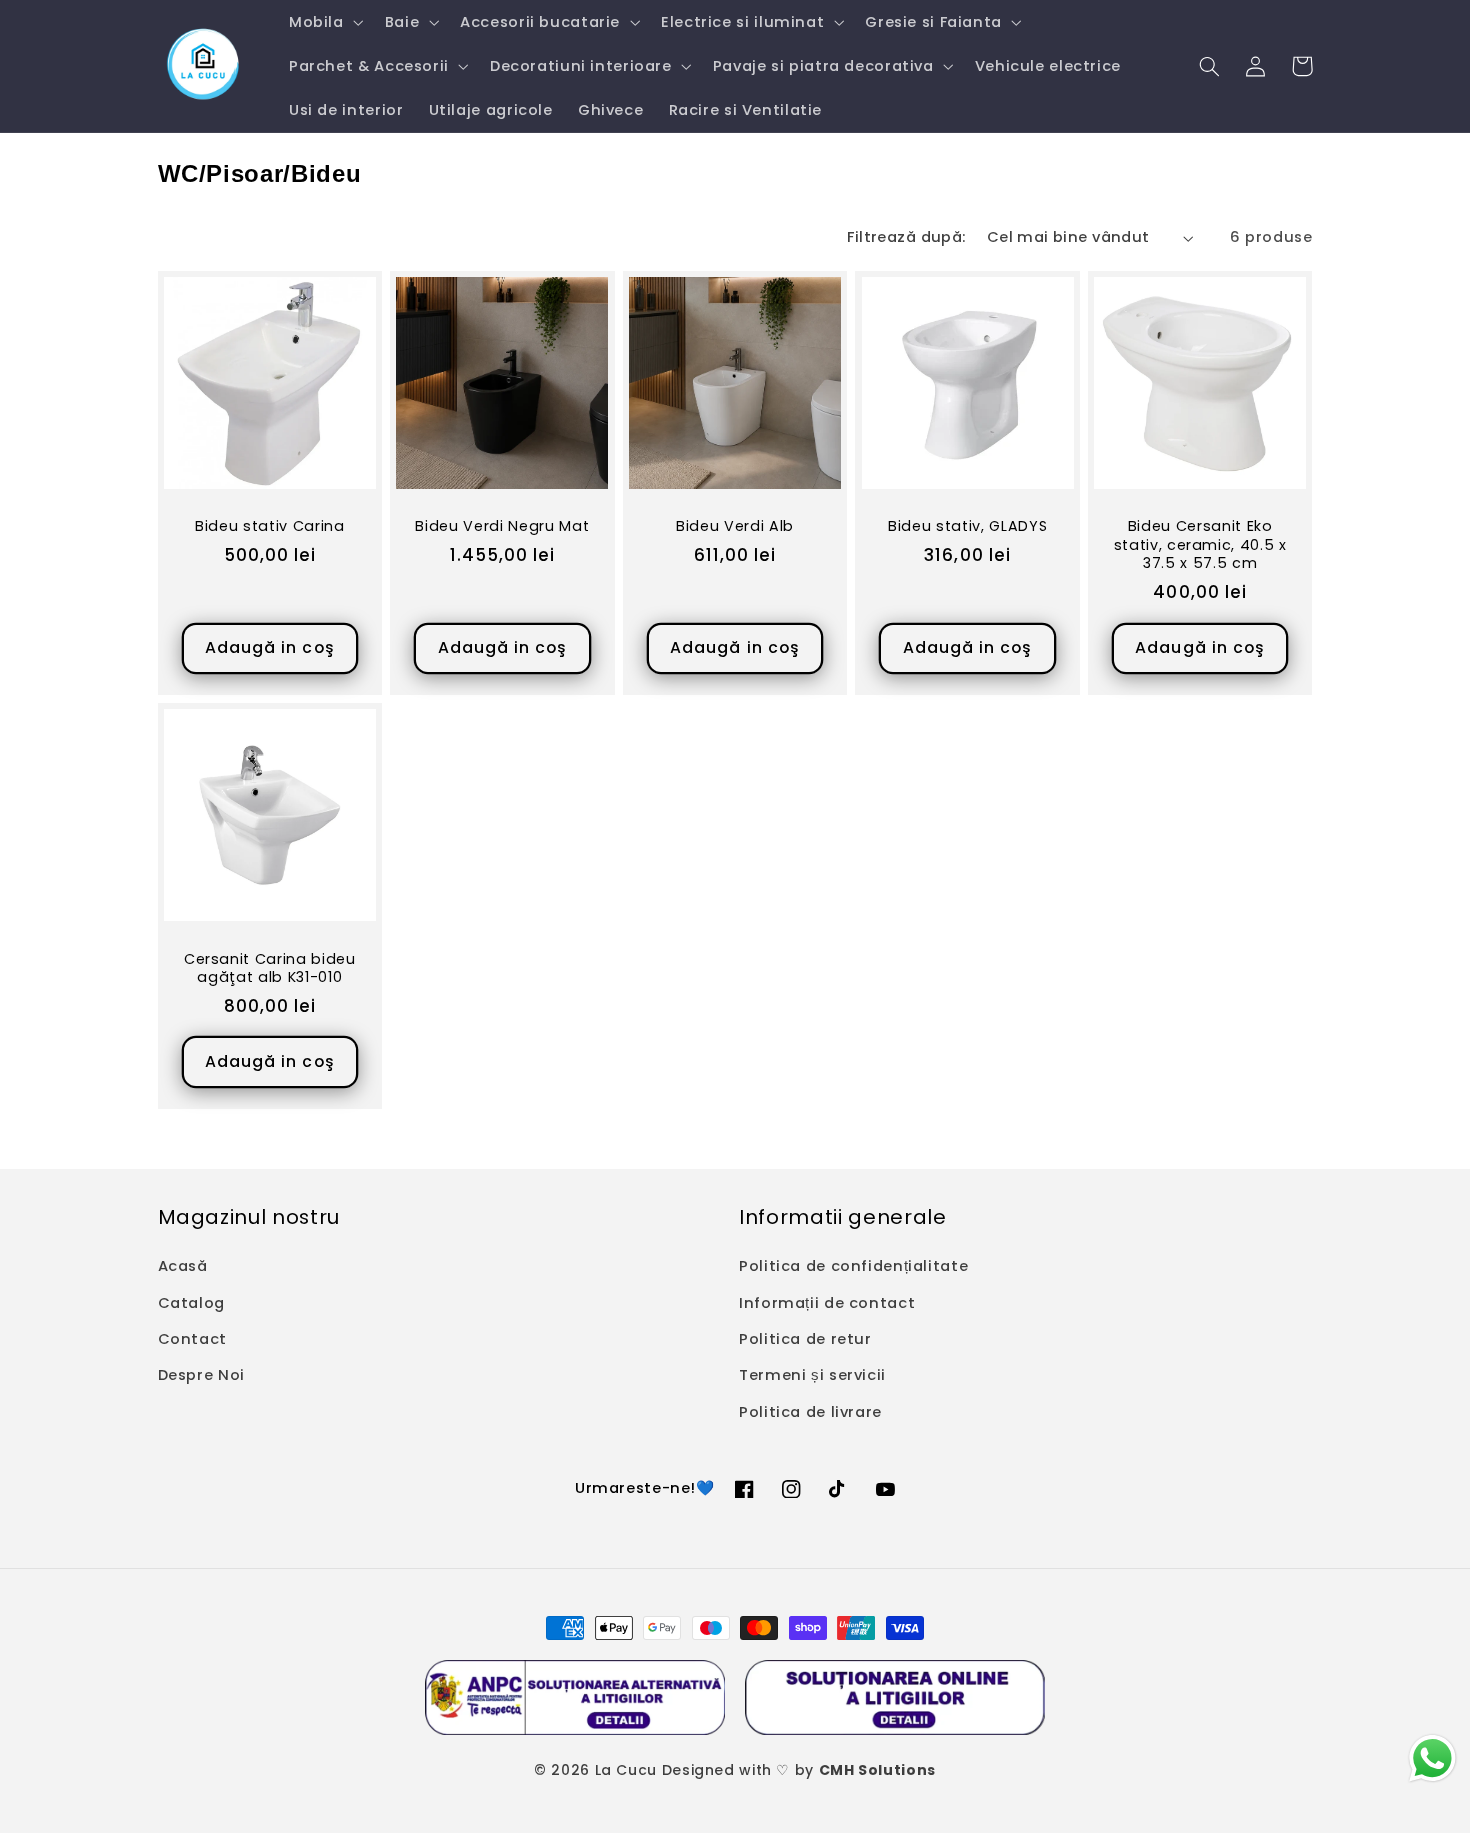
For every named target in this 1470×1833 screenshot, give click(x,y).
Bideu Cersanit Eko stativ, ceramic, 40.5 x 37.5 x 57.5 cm (1200, 544)
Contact (192, 1339)
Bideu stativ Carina (270, 526)
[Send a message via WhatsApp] (1432, 1758)
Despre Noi (201, 1375)
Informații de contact (827, 1303)
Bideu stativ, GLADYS (967, 526)
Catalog (191, 1303)
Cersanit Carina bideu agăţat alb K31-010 (270, 968)
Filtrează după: (906, 237)
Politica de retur (805, 1339)
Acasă (183, 1266)
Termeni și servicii (812, 1375)
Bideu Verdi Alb (735, 526)
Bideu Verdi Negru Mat (502, 526)
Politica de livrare (810, 1412)
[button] (324, 22)
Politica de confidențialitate (853, 1266)
